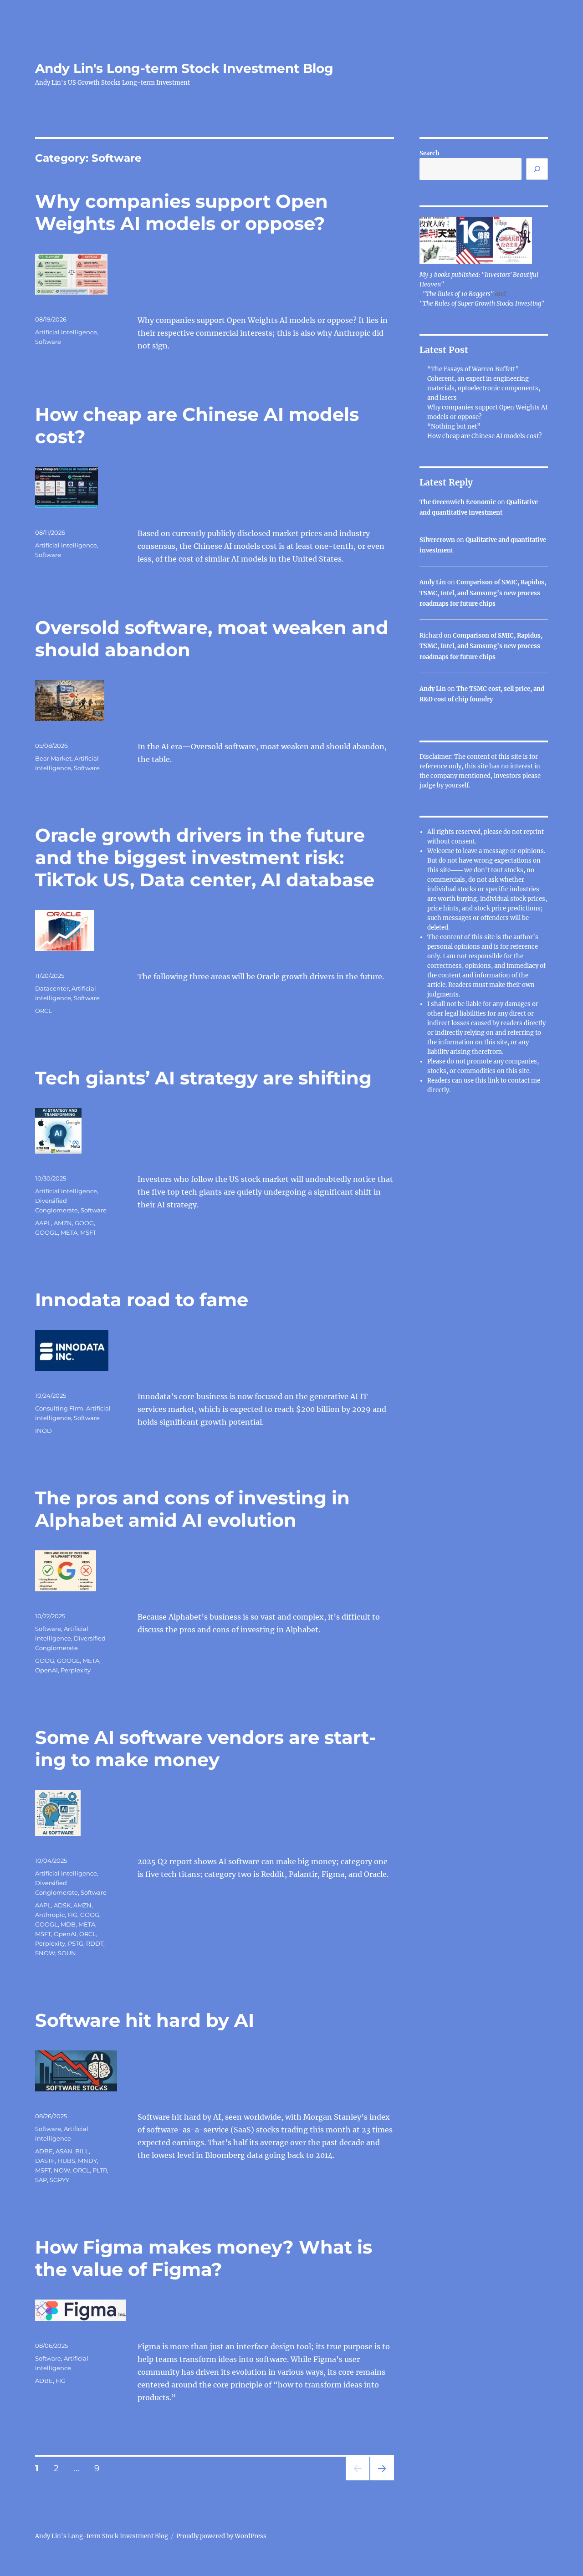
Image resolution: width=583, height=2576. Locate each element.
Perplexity (76, 1670)
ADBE (44, 2151)
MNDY (87, 2161)
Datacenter (52, 988)
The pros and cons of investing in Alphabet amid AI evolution (192, 1509)
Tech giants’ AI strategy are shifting (203, 1078)
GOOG (84, 1223)
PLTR (100, 2170)
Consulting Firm (59, 1408)
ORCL (43, 1011)
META (69, 1232)
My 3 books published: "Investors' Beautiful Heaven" (479, 280)
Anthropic (50, 1915)
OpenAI (46, 1670)
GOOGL (46, 1232)
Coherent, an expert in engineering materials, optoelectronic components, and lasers (484, 388)
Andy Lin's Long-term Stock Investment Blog (184, 68)
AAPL (43, 1223)
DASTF (45, 2161)
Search (430, 153)
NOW (62, 2170)
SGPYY (59, 2180)
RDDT (95, 1943)
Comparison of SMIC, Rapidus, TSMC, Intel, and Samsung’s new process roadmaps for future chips (483, 593)
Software (48, 342)
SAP (41, 2180)
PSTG (76, 1943)
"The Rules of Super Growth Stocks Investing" (482, 304)
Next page (382, 2480)
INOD (43, 1431)
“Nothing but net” (454, 427)
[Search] (537, 169)
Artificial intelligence (66, 332)
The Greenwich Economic (458, 502)
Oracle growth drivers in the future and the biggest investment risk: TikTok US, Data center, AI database (205, 857)
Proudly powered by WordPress (221, 2536)
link (494, 1081)
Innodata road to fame (142, 1300)
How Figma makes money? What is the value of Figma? (204, 2258)
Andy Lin (433, 582)
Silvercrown (437, 540)
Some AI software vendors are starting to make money (205, 1748)
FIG (72, 1915)
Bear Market (53, 758)
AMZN (63, 1223)
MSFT (88, 1232)
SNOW (45, 1953)
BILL (82, 2151)
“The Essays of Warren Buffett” (473, 369)
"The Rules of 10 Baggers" (458, 294)
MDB (68, 1924)
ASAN (64, 2151)
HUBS (66, 2161)
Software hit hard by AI (145, 2020)
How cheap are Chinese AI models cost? (484, 436)
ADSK (62, 1905)
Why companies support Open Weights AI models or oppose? (182, 212)
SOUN (67, 1953)
